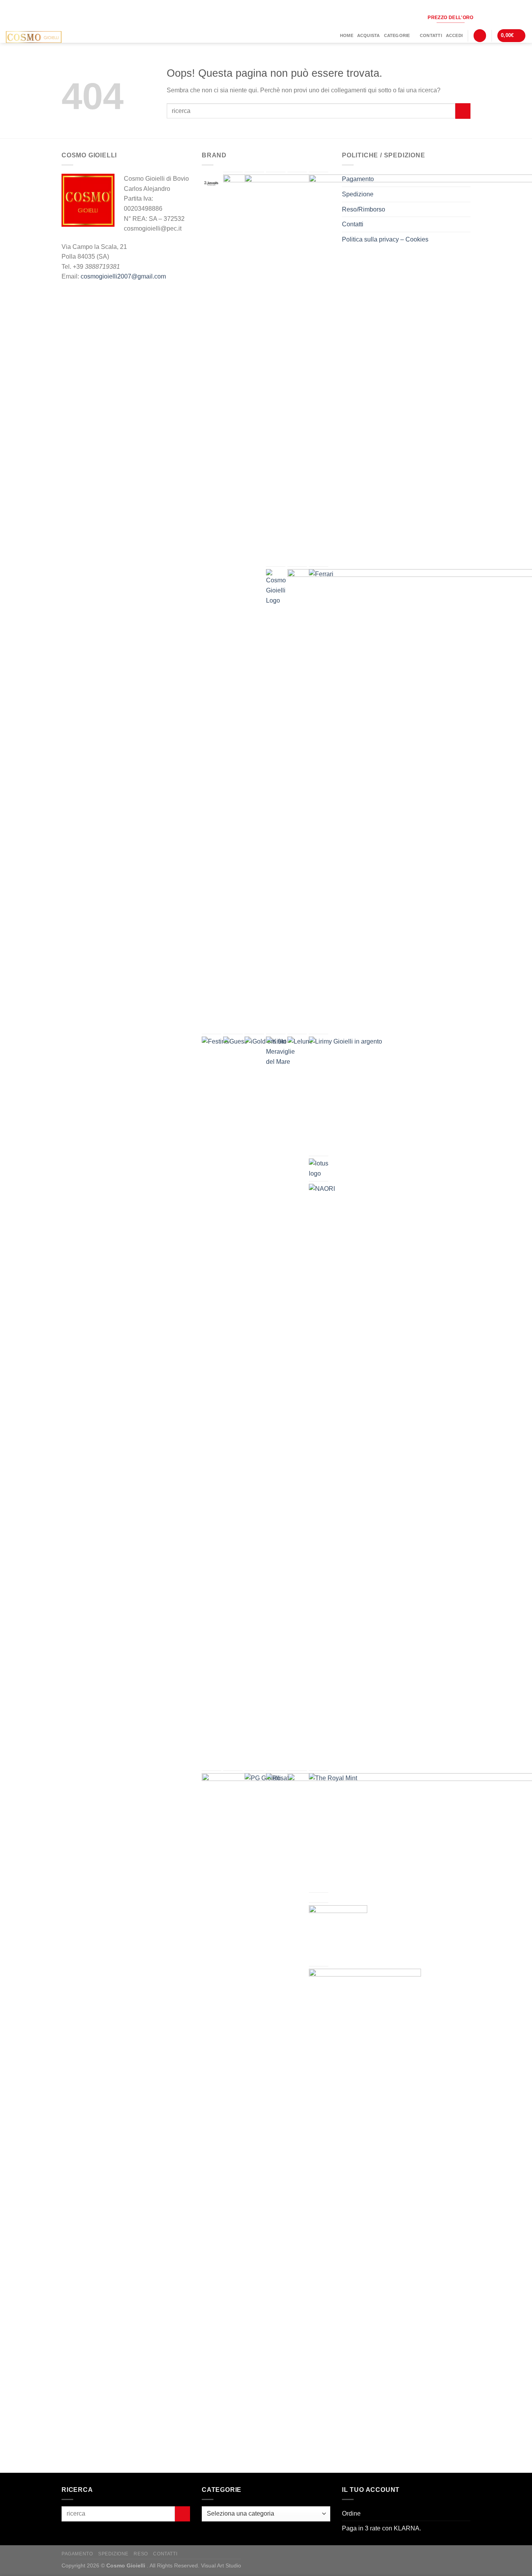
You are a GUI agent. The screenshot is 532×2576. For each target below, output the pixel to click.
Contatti (431, 35)
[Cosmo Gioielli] (46, 37)
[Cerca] (480, 36)
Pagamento (358, 179)
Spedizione (358, 194)
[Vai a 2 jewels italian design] (211, 184)
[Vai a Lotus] (319, 1168)
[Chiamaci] (508, 17)
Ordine (351, 2513)
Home (347, 35)
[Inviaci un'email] (496, 17)
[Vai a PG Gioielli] (264, 1793)
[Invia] (463, 111)
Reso (141, 2554)
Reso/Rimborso (364, 209)
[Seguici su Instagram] (484, 17)
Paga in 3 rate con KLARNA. (381, 2528)
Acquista (369, 35)
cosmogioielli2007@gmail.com (123, 276)
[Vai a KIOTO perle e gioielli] (280, 1052)
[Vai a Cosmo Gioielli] (276, 587)
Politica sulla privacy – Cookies (385, 239)
